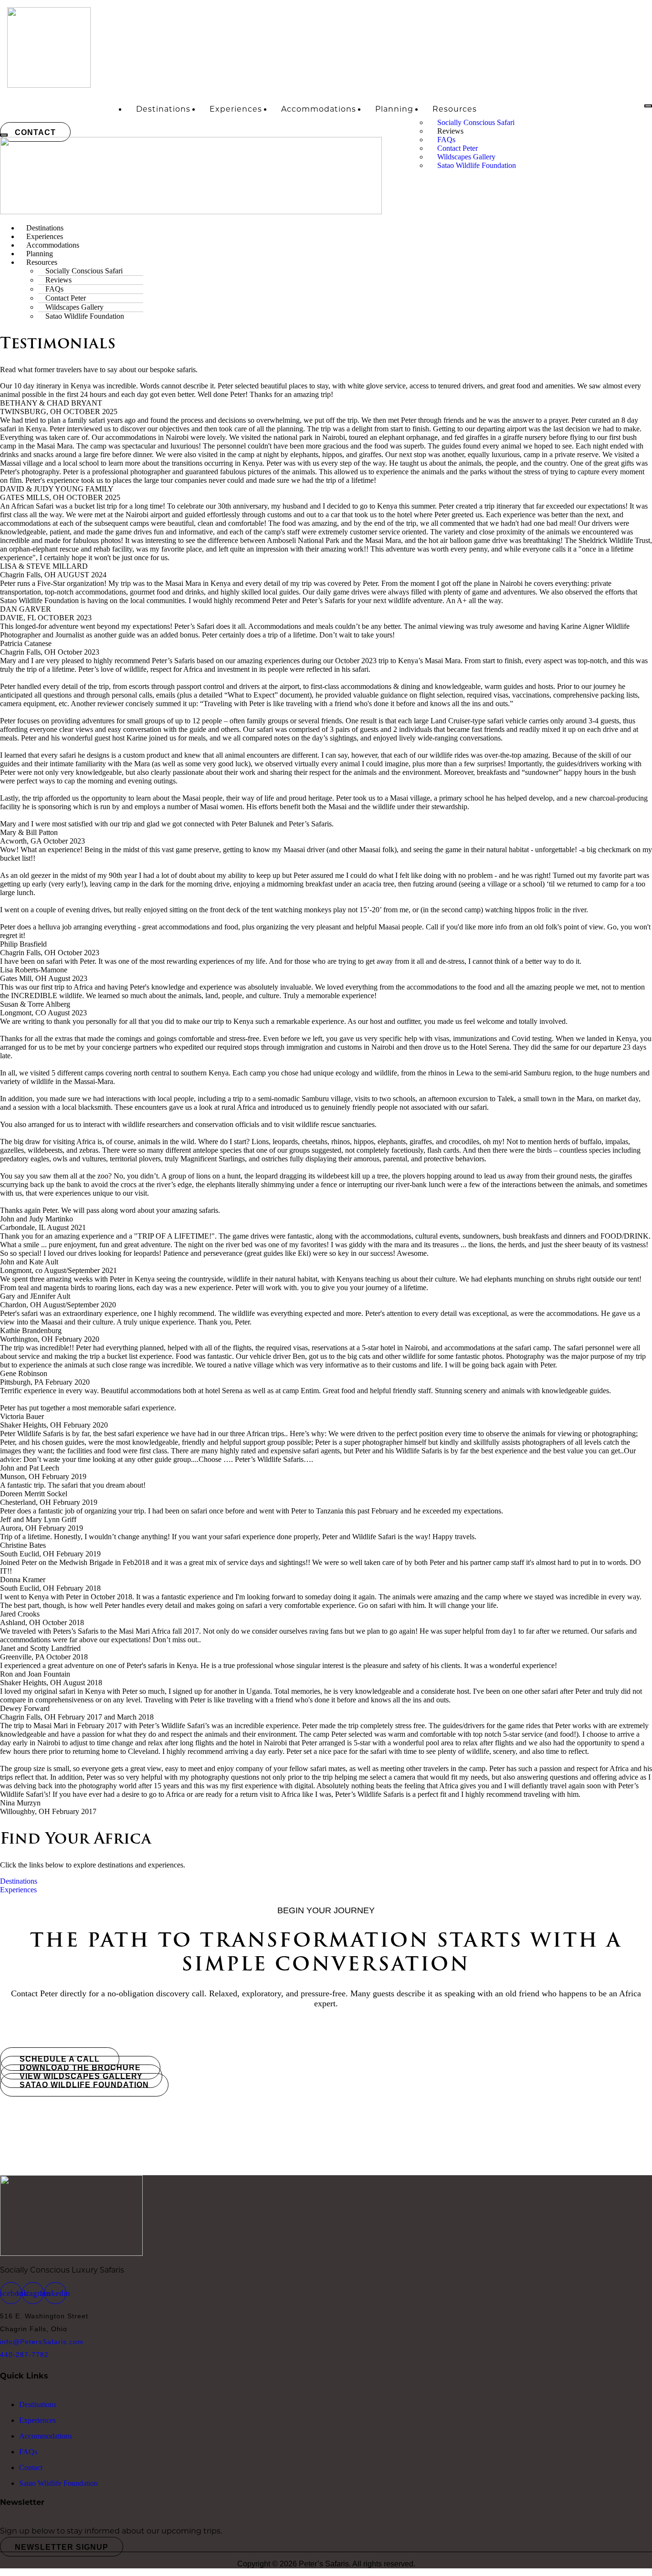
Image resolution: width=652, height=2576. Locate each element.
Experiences (236, 109)
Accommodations (319, 109)
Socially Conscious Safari (476, 122)
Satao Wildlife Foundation (477, 165)
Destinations (163, 109)
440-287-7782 (24, 2355)
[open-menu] (648, 106)
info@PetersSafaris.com (42, 2342)
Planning (394, 109)
